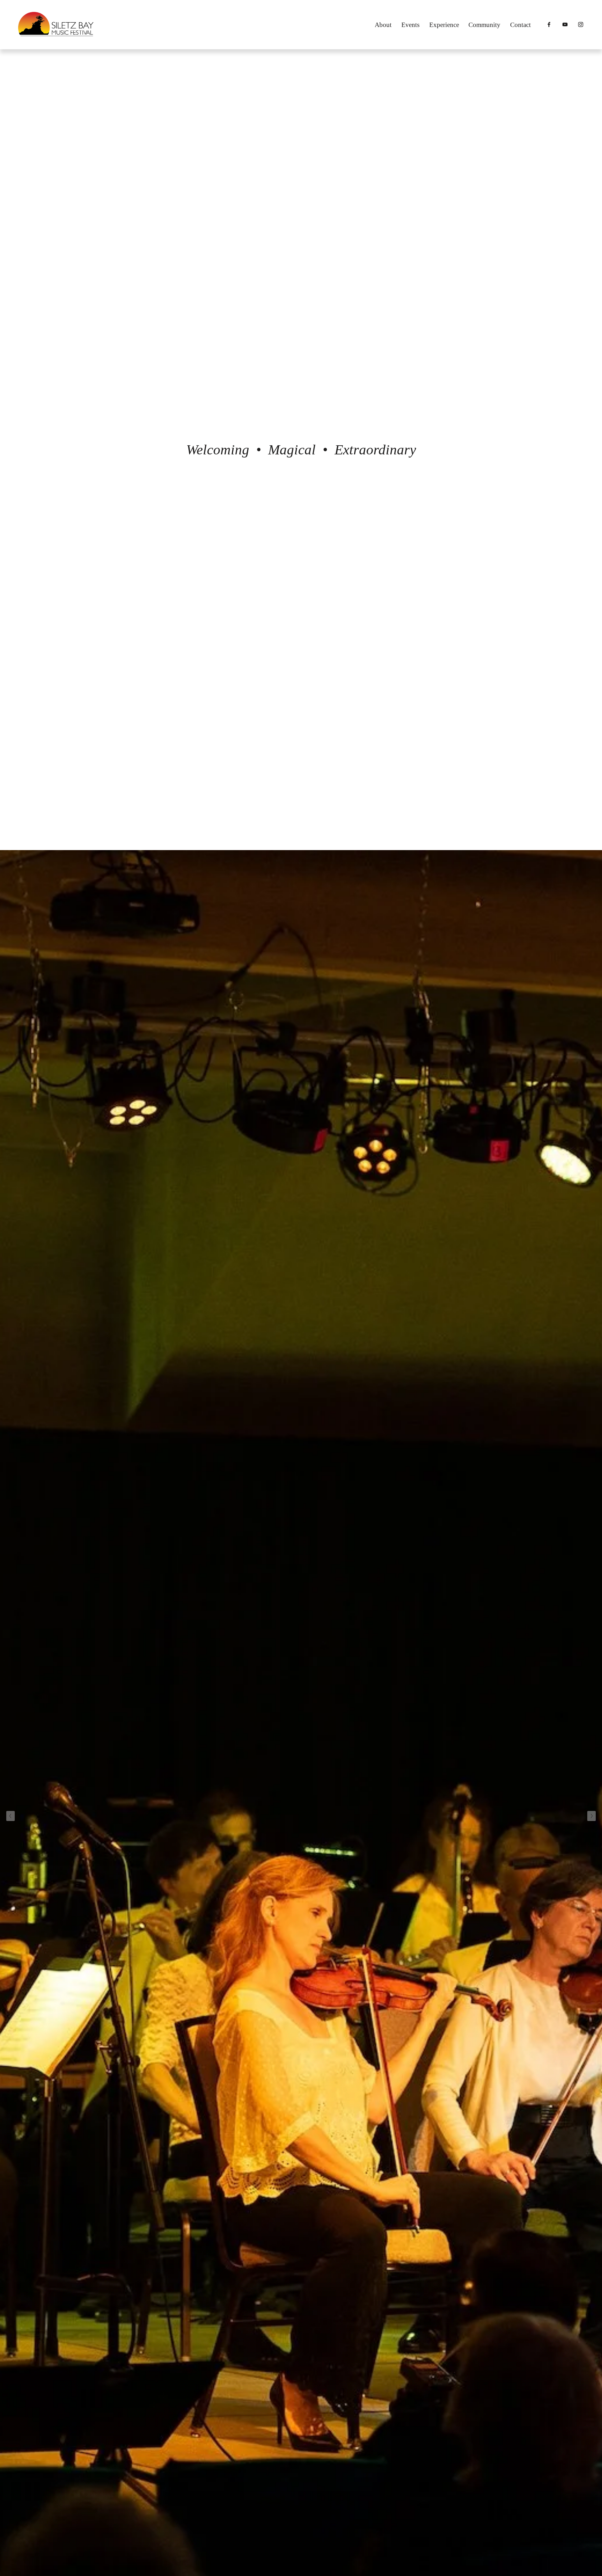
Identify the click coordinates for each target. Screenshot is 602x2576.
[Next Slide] (591, 1816)
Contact (520, 25)
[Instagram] (581, 24)
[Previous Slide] (11, 1816)
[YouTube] (565, 24)
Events (410, 25)
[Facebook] (549, 24)
